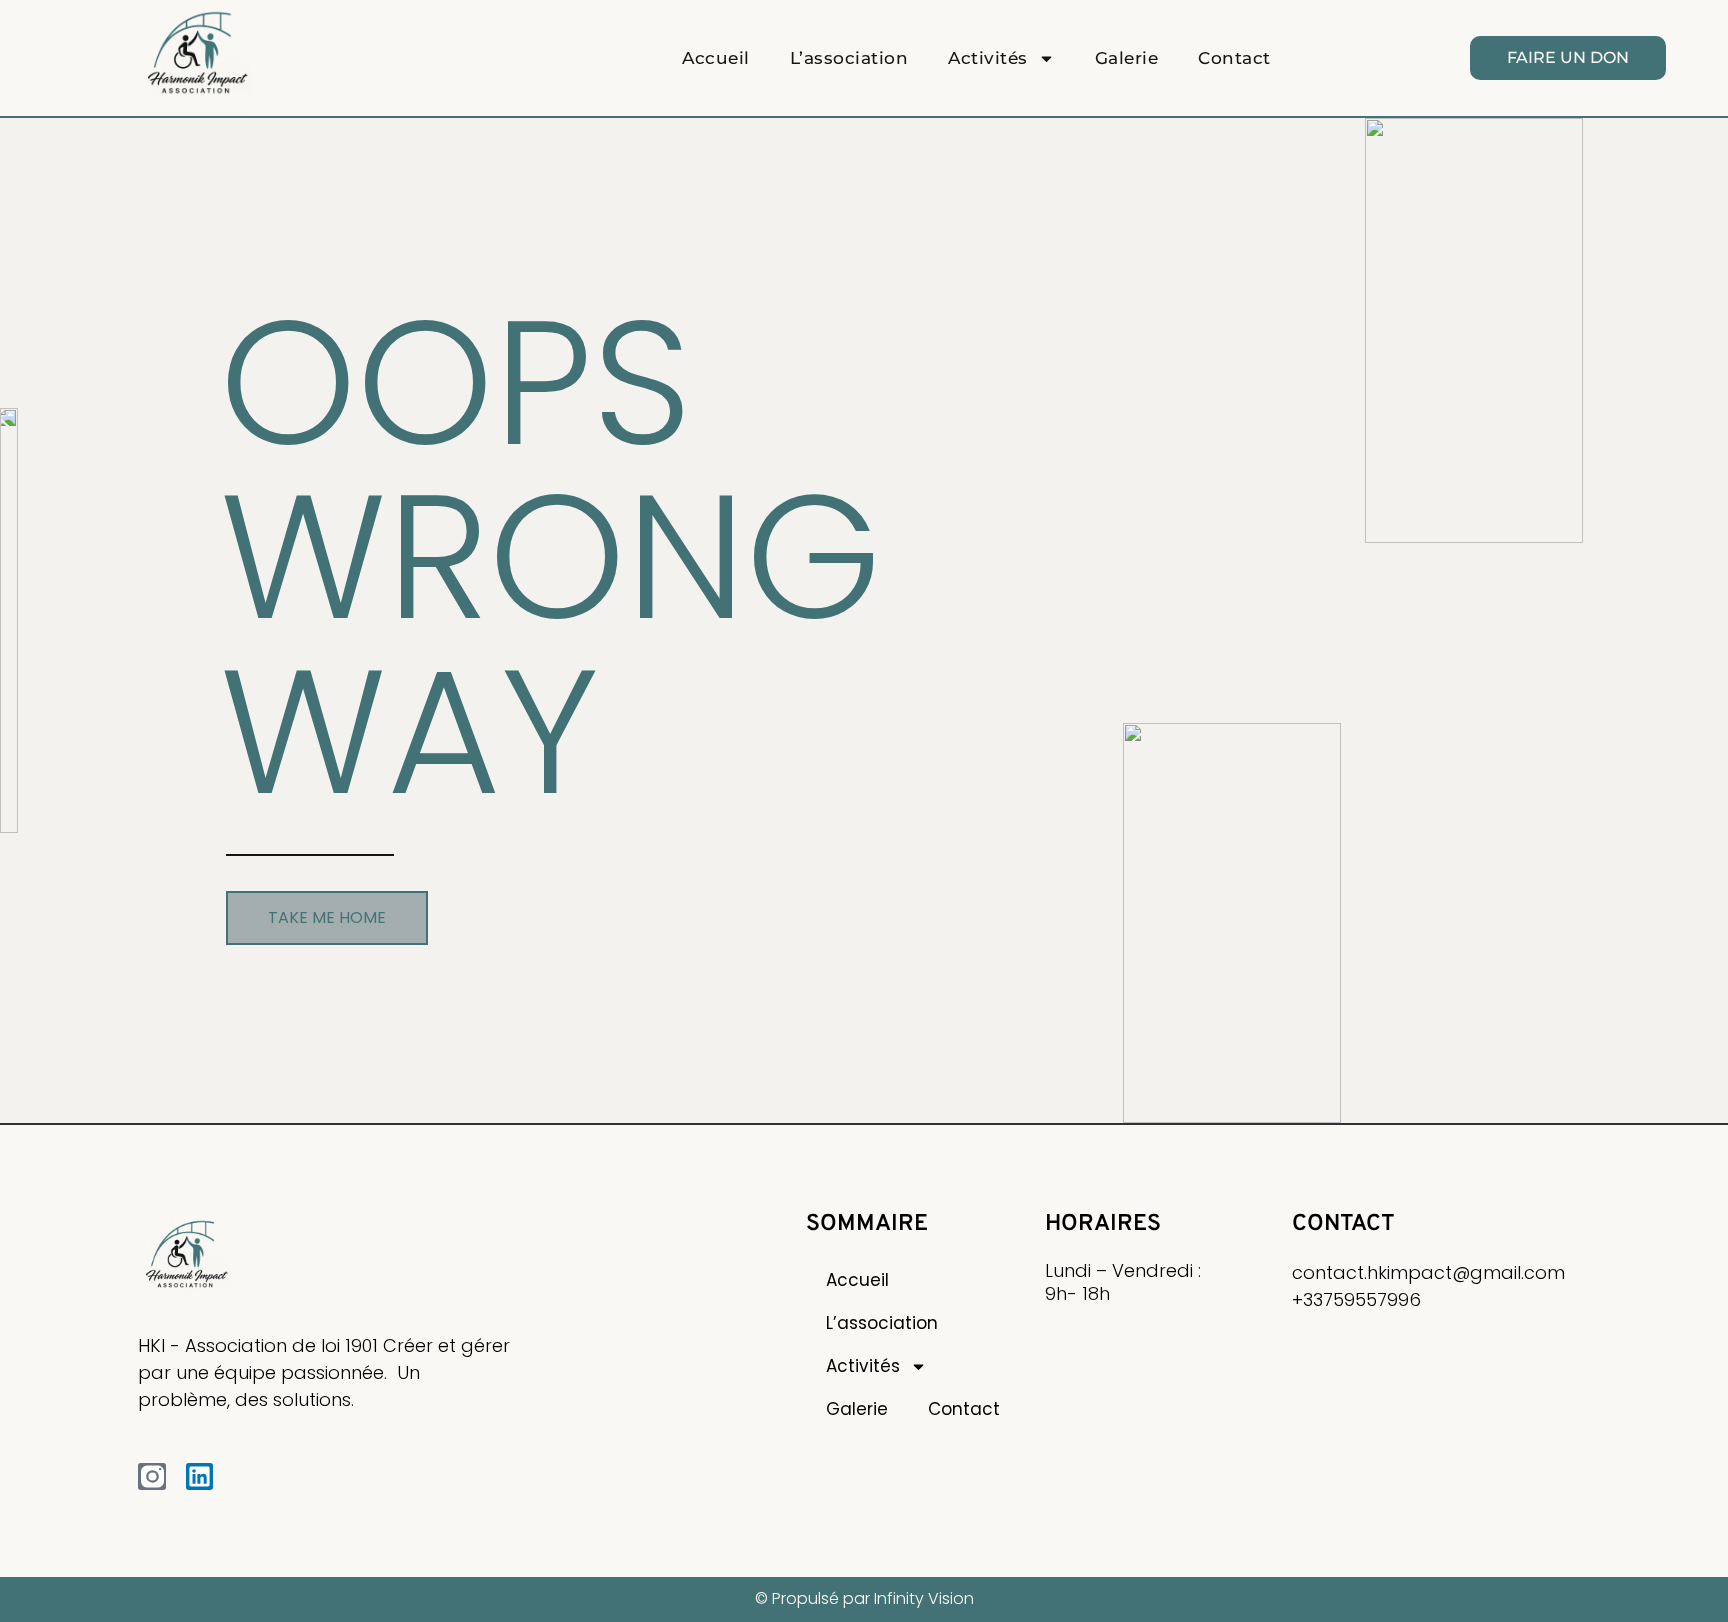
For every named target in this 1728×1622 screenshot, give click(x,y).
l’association (849, 58)
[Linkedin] (200, 1477)
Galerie (1127, 58)
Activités (988, 58)
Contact (1234, 58)
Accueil (716, 58)
